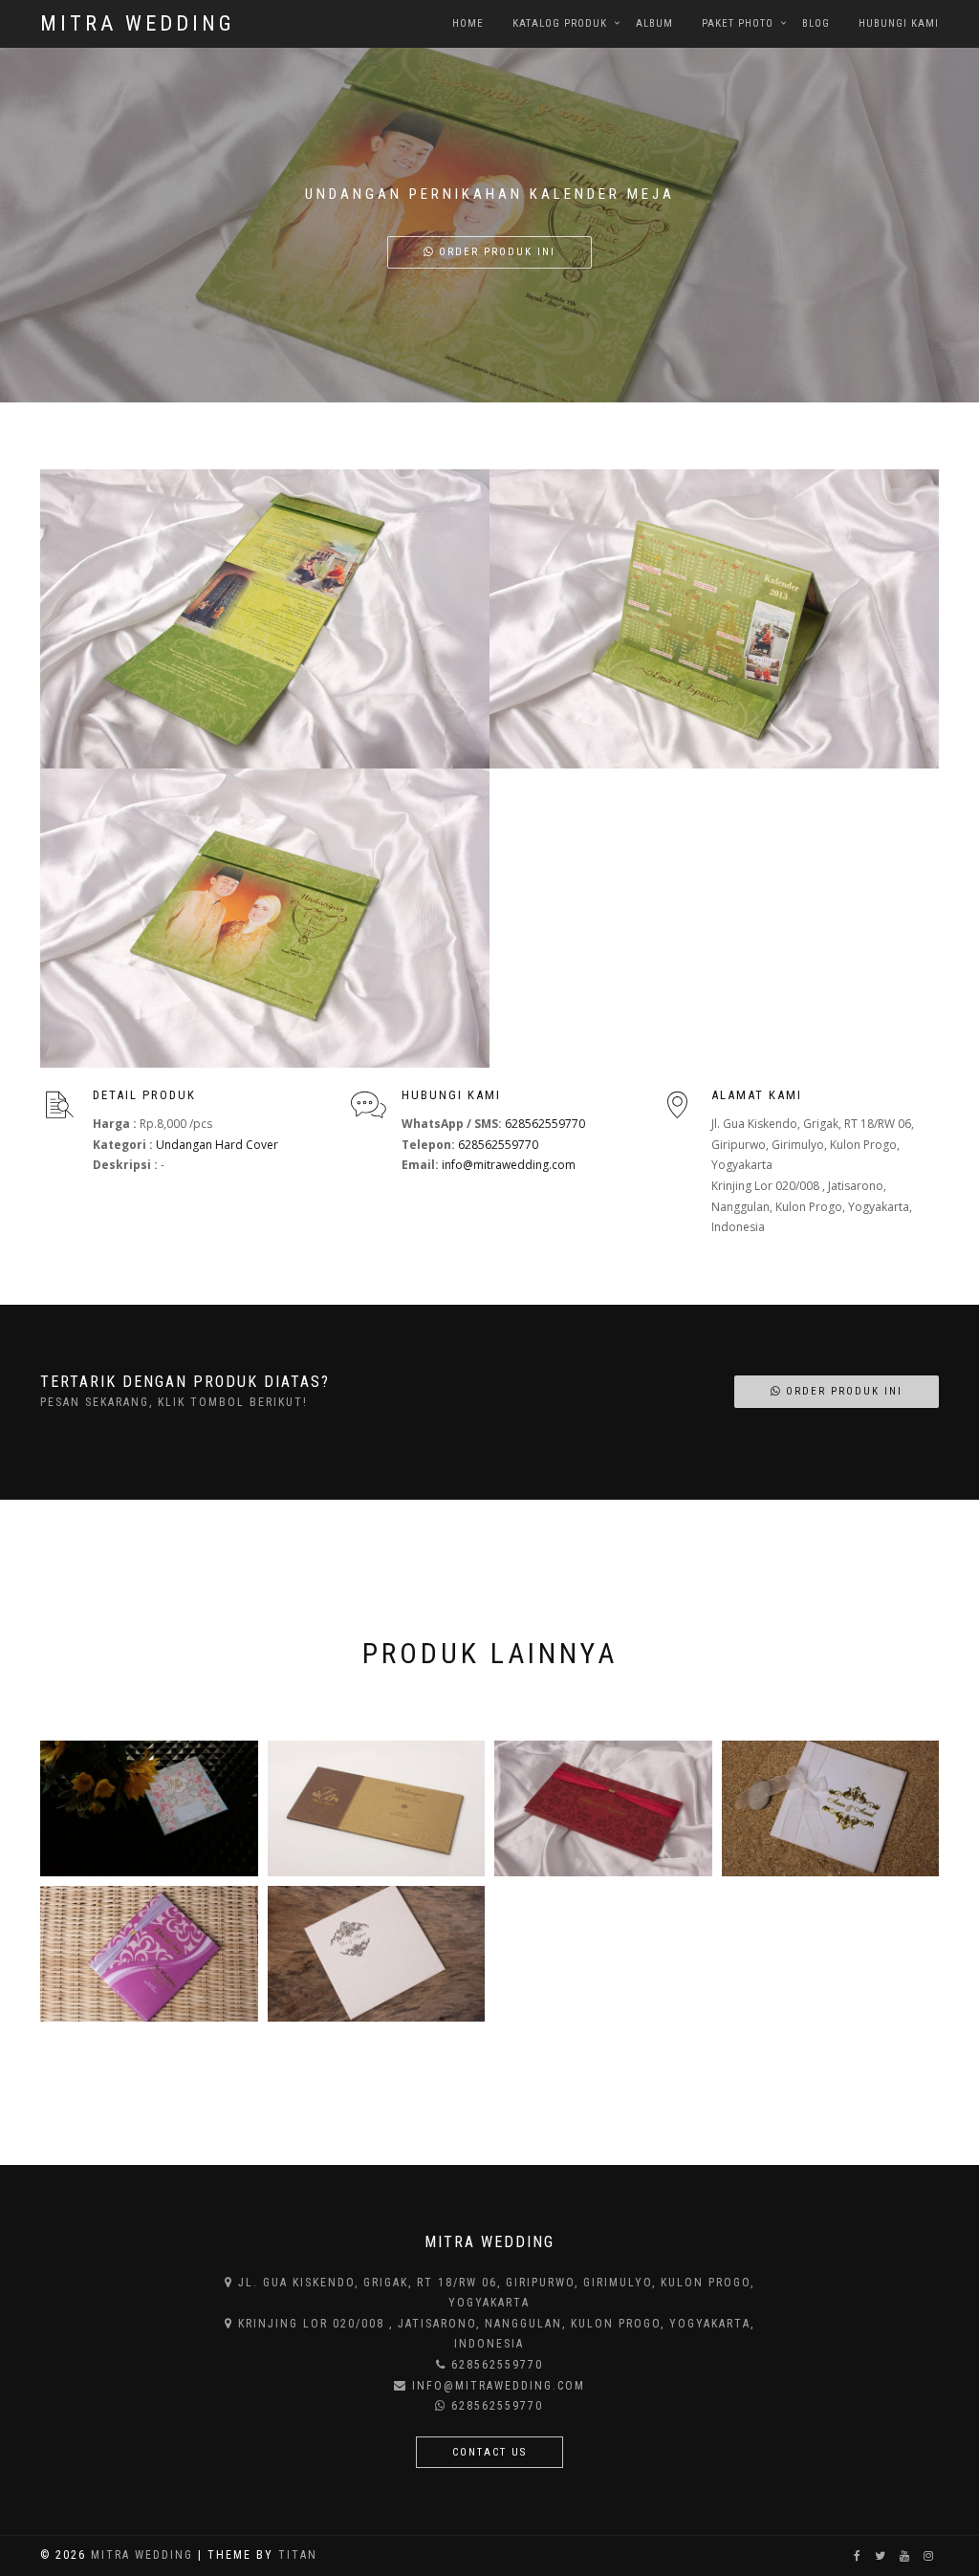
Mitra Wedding (138, 23)
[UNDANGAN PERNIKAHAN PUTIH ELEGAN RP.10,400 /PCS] (831, 1808)
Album (654, 23)
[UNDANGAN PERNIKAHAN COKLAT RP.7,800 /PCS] (377, 1808)
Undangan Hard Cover (217, 1145)
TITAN (298, 2555)
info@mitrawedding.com (509, 1165)
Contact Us (489, 2452)
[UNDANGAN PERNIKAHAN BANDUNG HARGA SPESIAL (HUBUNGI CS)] (149, 1808)
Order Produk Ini (495, 252)
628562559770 (545, 1124)
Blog (816, 23)
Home (468, 23)
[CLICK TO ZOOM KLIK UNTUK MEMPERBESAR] (265, 619)
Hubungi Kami (899, 23)
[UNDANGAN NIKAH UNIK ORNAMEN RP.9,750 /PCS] (149, 1954)
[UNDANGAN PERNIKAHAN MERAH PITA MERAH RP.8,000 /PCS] (603, 1808)
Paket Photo (738, 23)
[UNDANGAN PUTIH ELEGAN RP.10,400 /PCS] (377, 1954)
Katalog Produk (560, 23)
